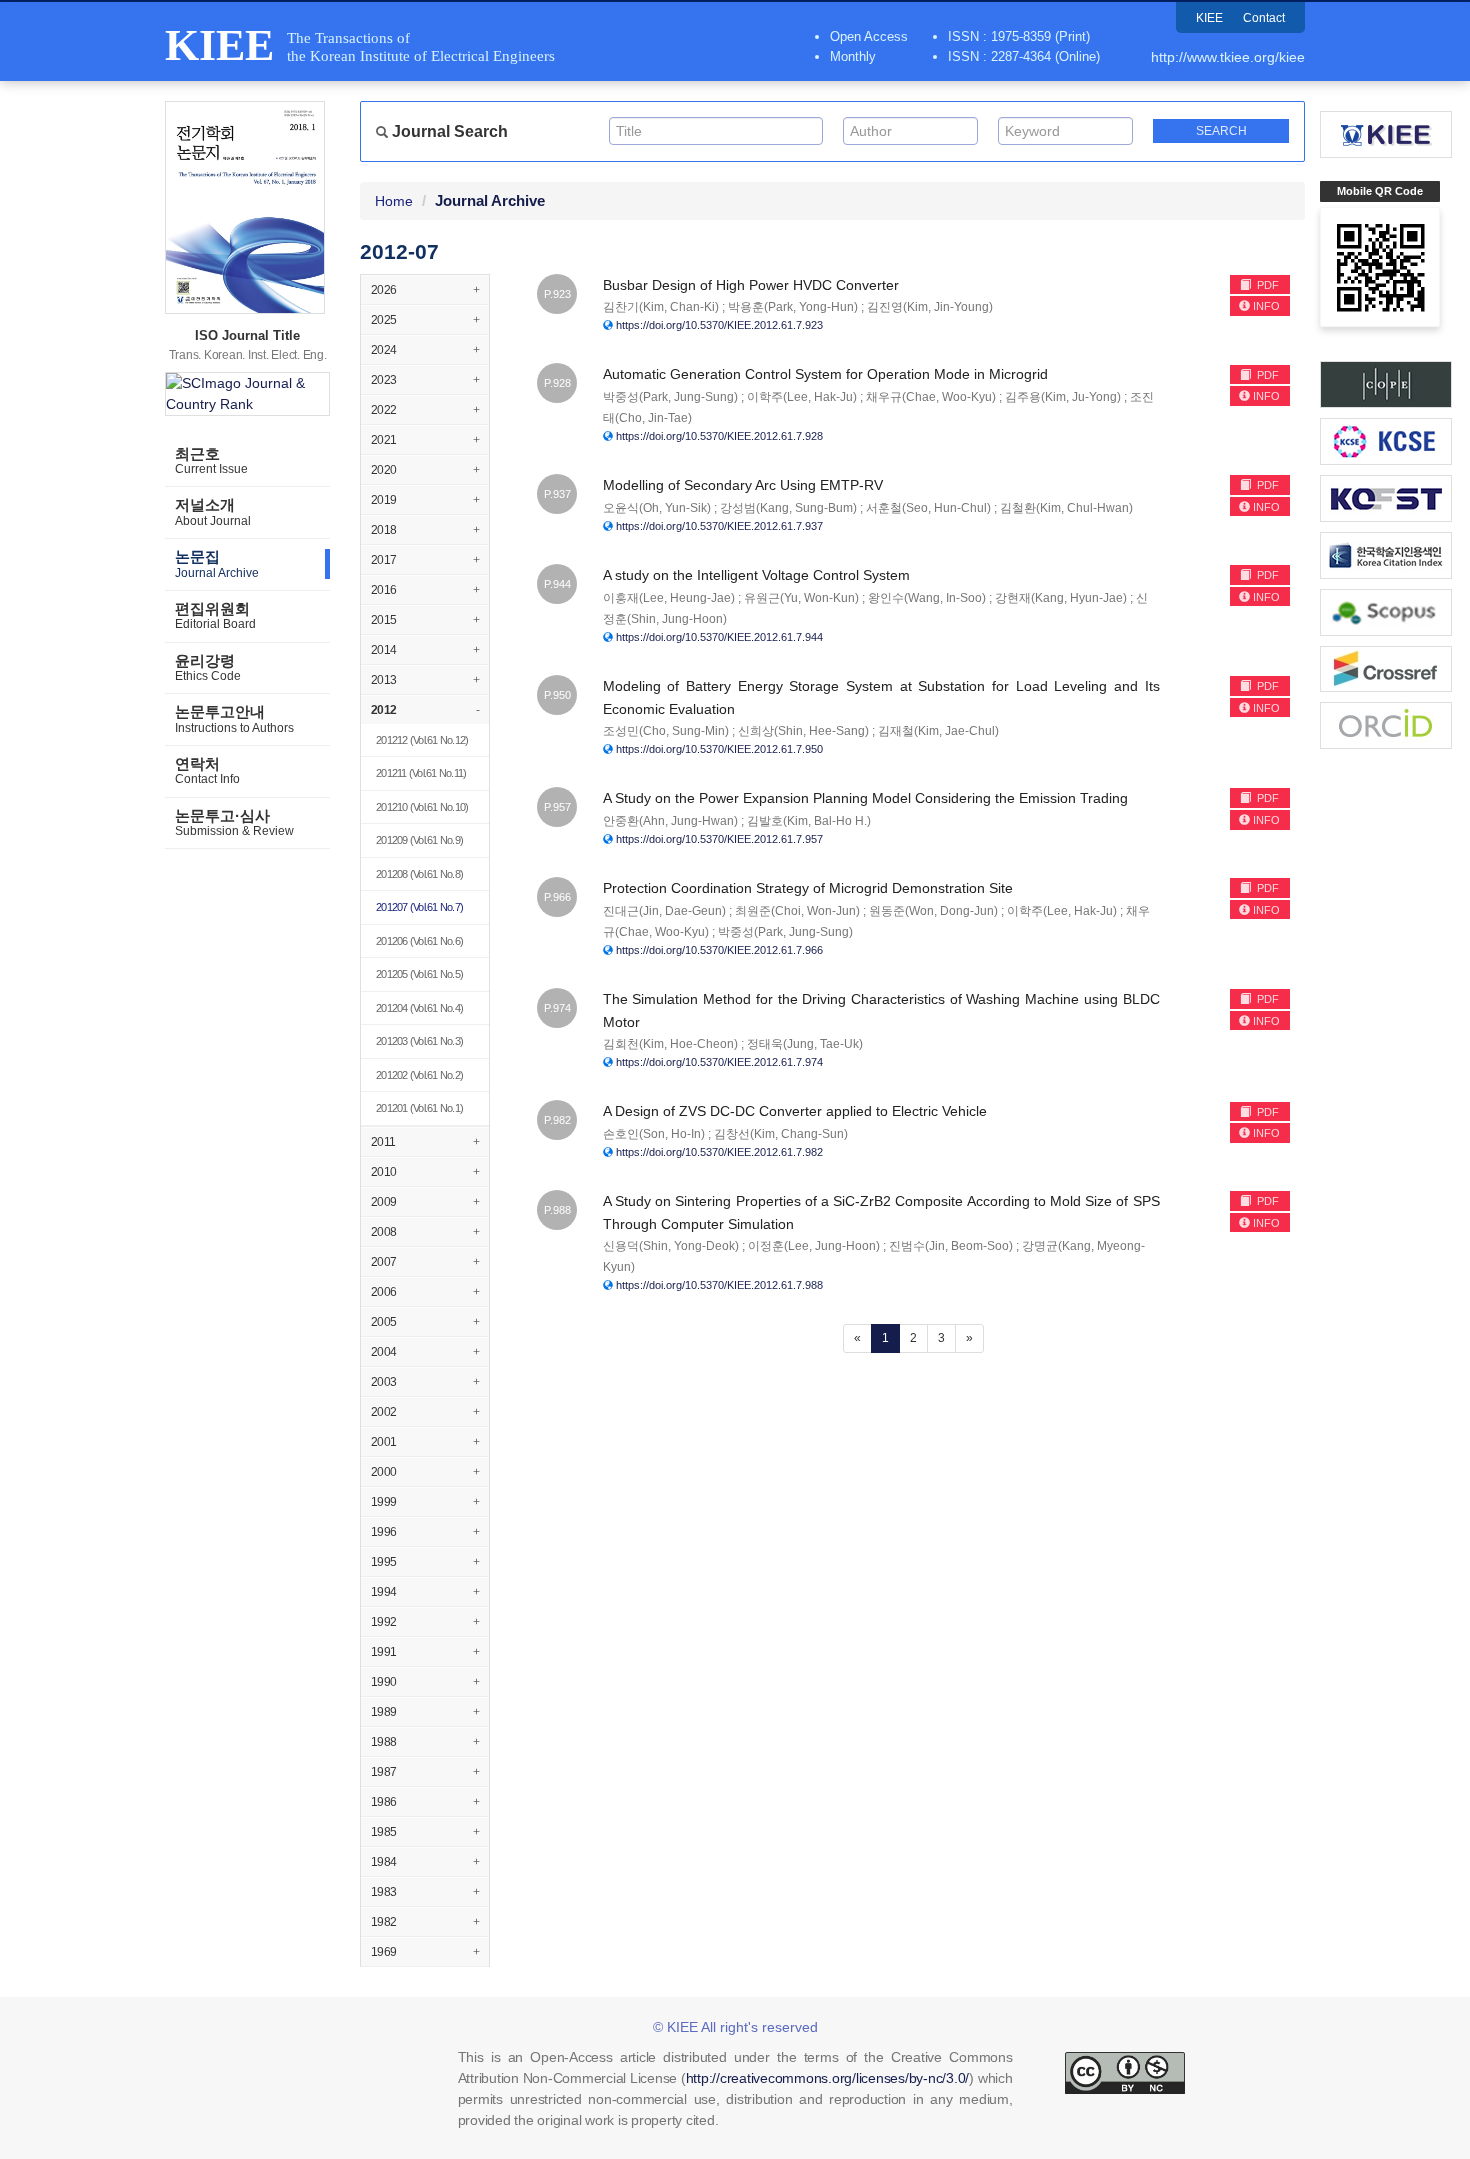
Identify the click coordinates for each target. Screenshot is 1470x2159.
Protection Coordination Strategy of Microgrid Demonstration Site (808, 888)
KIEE (1209, 18)
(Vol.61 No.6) (419, 941)
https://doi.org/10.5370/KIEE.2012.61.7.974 (719, 1062)
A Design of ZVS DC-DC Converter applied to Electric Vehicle (795, 1111)
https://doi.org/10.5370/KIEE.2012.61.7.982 (719, 1152)
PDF (1266, 285)
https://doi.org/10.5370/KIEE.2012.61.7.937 (719, 526)
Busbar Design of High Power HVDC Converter (751, 285)
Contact (1264, 18)
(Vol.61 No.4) (419, 1008)
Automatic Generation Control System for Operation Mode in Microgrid (825, 374)
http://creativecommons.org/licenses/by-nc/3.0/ (828, 2078)
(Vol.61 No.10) (422, 807)
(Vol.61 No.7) (419, 907)
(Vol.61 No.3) (419, 1041)
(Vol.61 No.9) (419, 840)
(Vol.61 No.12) (422, 740)
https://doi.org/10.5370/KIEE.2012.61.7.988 (719, 1285)
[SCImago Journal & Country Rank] (247, 394)
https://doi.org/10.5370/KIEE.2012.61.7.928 (719, 436)
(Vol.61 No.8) (419, 874)
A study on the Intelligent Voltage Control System (756, 575)
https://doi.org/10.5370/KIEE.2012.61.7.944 (719, 637)
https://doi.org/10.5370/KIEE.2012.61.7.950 (719, 749)
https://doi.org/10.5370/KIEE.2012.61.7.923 (719, 325)
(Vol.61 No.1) (419, 1108)
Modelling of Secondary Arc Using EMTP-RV (743, 485)
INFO (1266, 306)
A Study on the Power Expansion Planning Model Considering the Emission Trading (865, 798)
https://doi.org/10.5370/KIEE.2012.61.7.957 (719, 839)
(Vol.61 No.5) (419, 974)
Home (394, 201)
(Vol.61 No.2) (419, 1075)
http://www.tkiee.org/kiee (1228, 57)
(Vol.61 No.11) (421, 773)
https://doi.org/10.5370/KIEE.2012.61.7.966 (719, 950)
